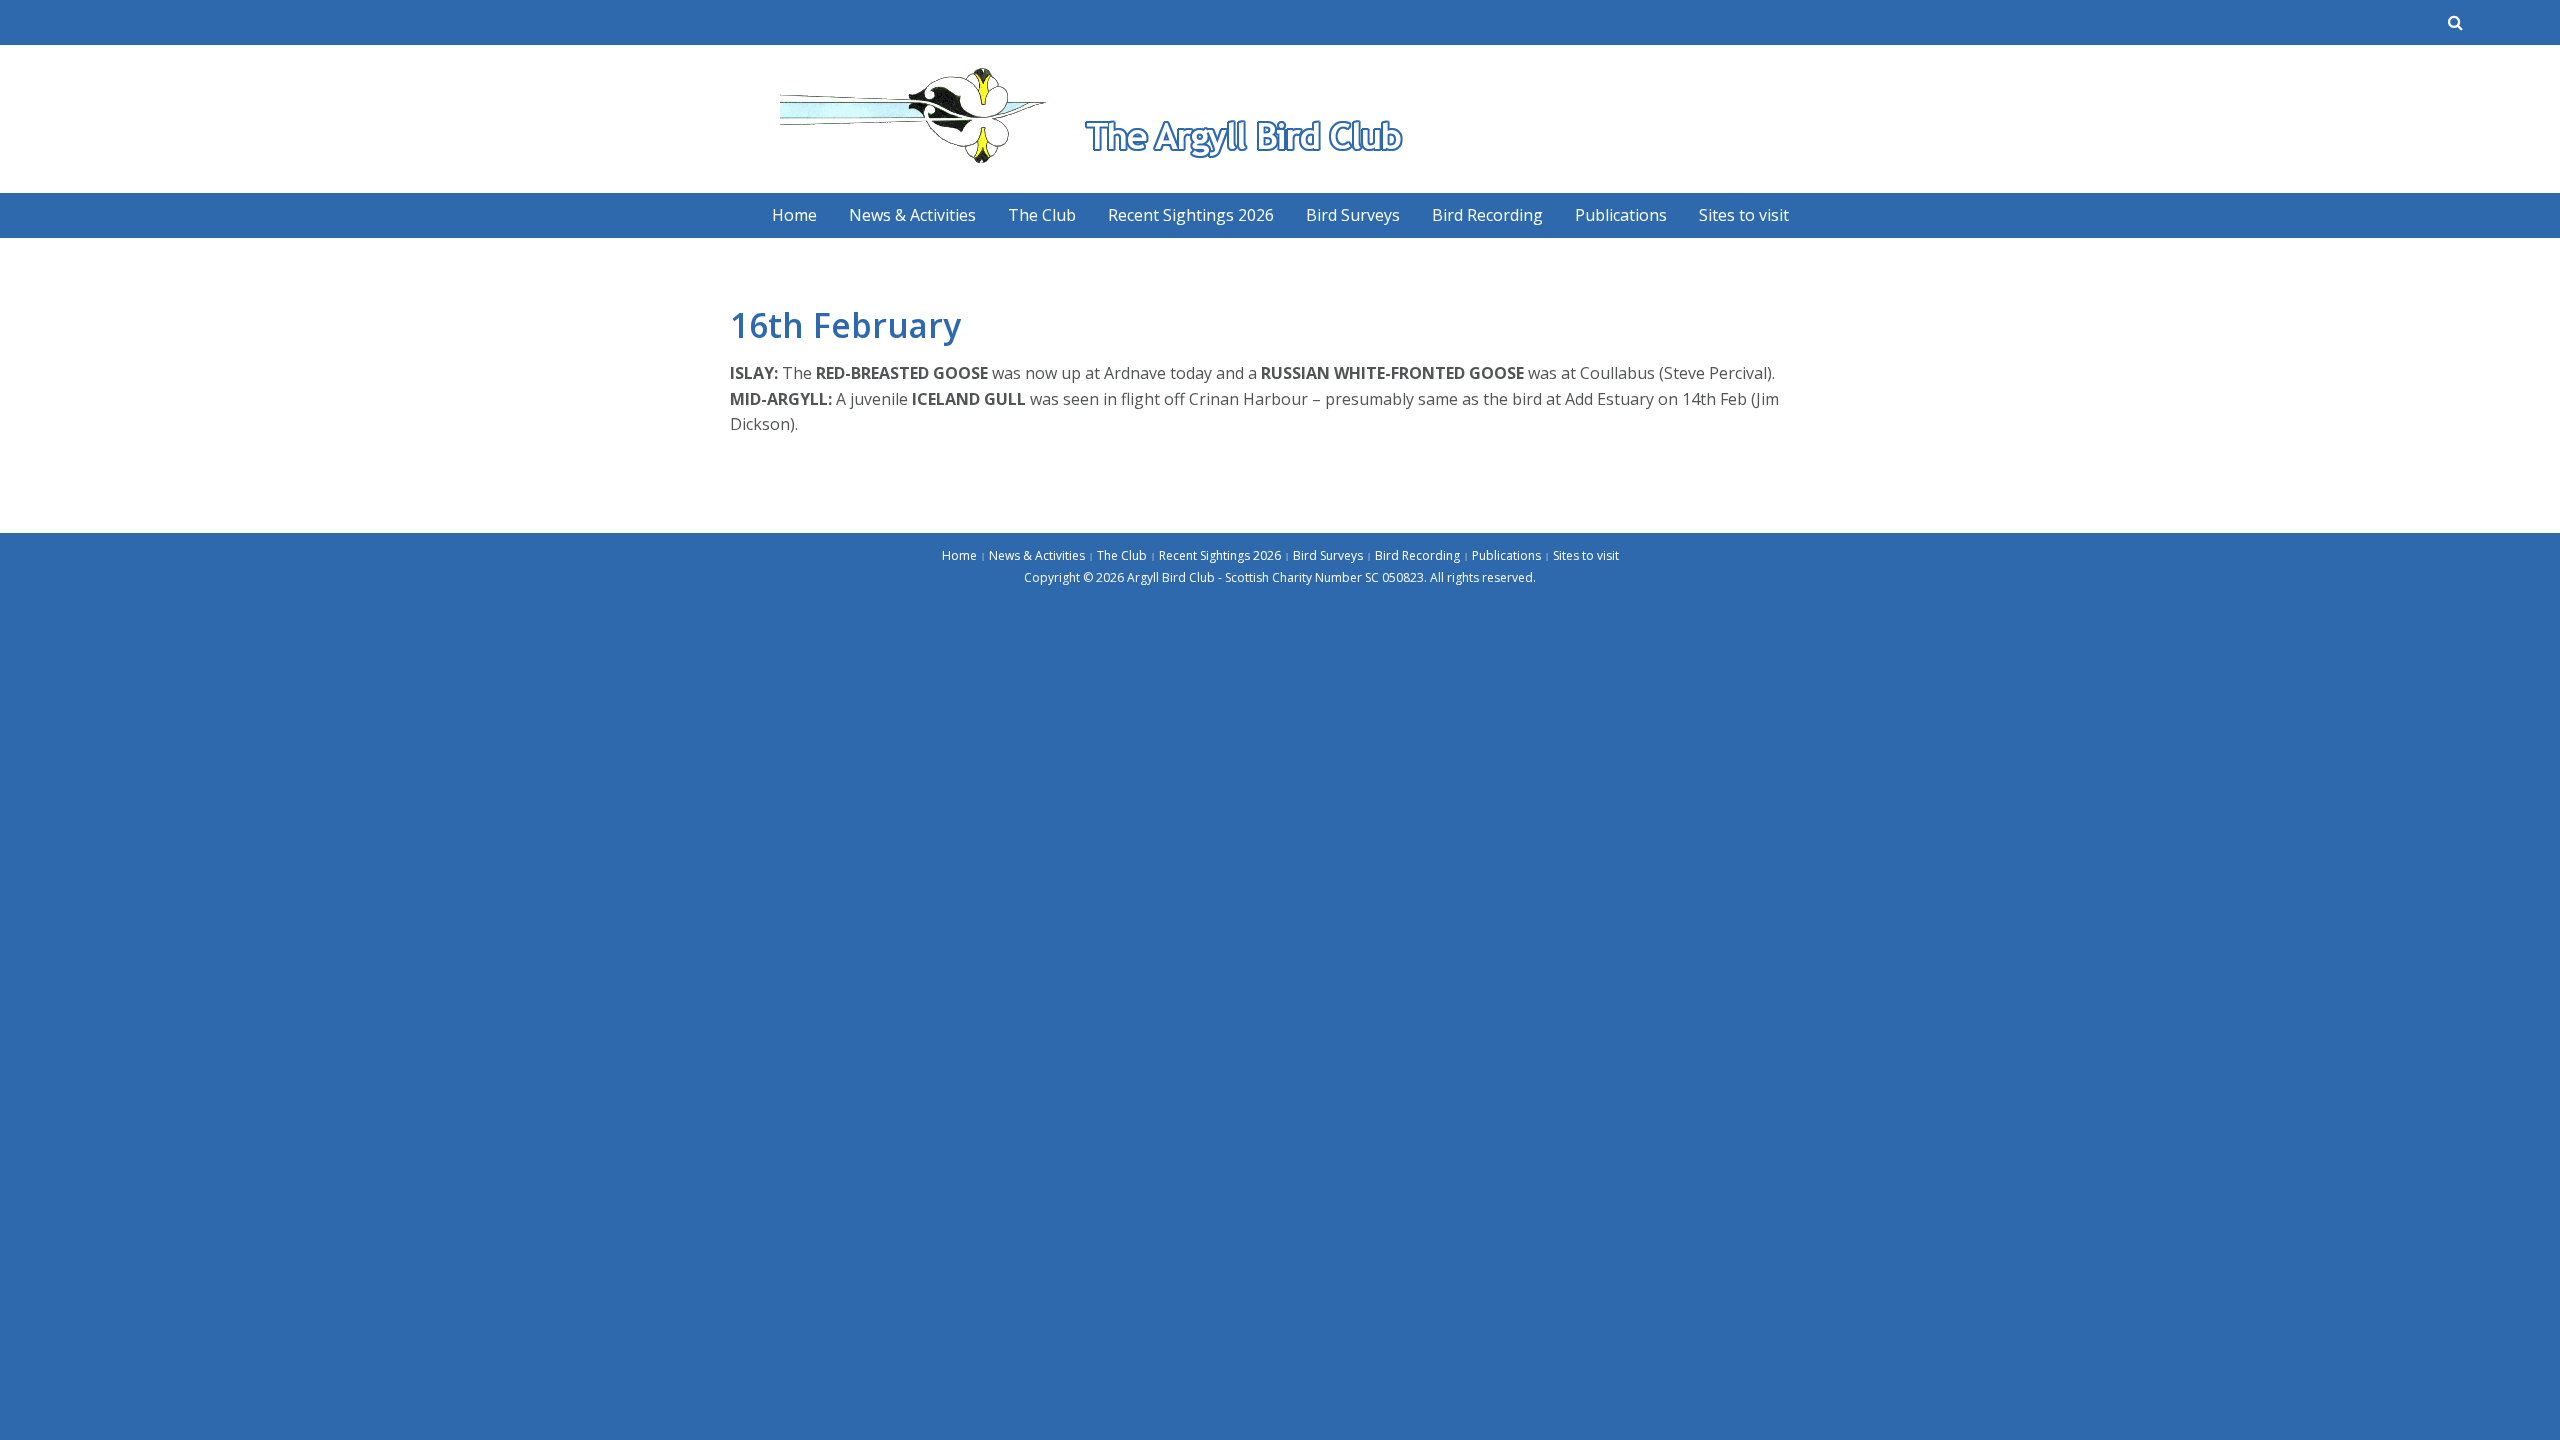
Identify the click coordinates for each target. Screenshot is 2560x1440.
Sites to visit (1744, 215)
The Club (1042, 215)
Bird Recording (1487, 215)
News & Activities (912, 215)
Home (794, 215)
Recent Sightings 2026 (1191, 215)
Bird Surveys (1353, 215)
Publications (1621, 215)
